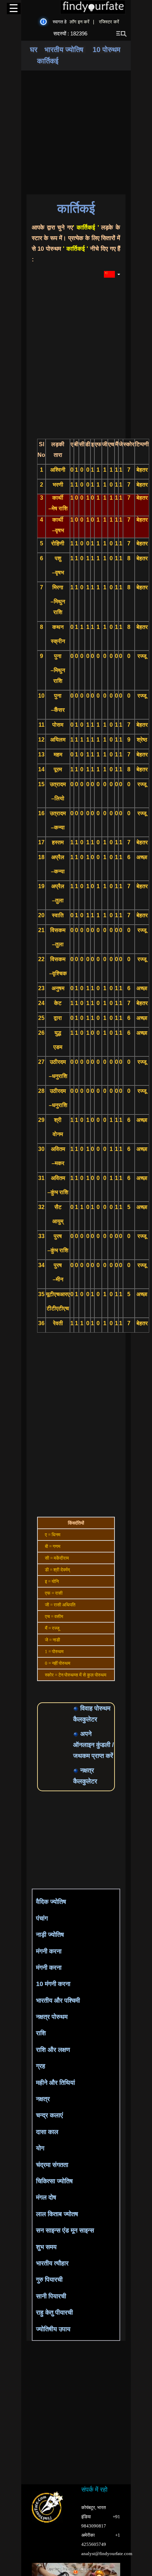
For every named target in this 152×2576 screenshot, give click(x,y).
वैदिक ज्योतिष (51, 1902)
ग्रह (41, 2066)
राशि (41, 2033)
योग (40, 2148)
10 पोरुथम (106, 50)
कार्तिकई (48, 61)
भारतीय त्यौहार (52, 2263)
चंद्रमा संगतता (52, 2165)
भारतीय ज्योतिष (65, 50)
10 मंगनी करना (53, 1984)
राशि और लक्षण (53, 2050)
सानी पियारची (51, 2296)
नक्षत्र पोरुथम (52, 2017)
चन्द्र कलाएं (49, 2115)
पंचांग (42, 1918)
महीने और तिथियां (55, 2083)
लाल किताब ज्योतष (57, 2214)
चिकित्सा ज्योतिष (54, 2181)
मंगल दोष (46, 2197)
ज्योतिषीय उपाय (53, 2329)
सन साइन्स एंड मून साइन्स (65, 2230)
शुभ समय (46, 2247)
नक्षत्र (43, 2099)
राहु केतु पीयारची (54, 2313)
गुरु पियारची (49, 2280)
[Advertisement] (85, 1839)
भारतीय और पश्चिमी (58, 2001)
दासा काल (47, 2132)
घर (34, 50)
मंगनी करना (49, 1951)
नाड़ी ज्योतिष (50, 1935)
